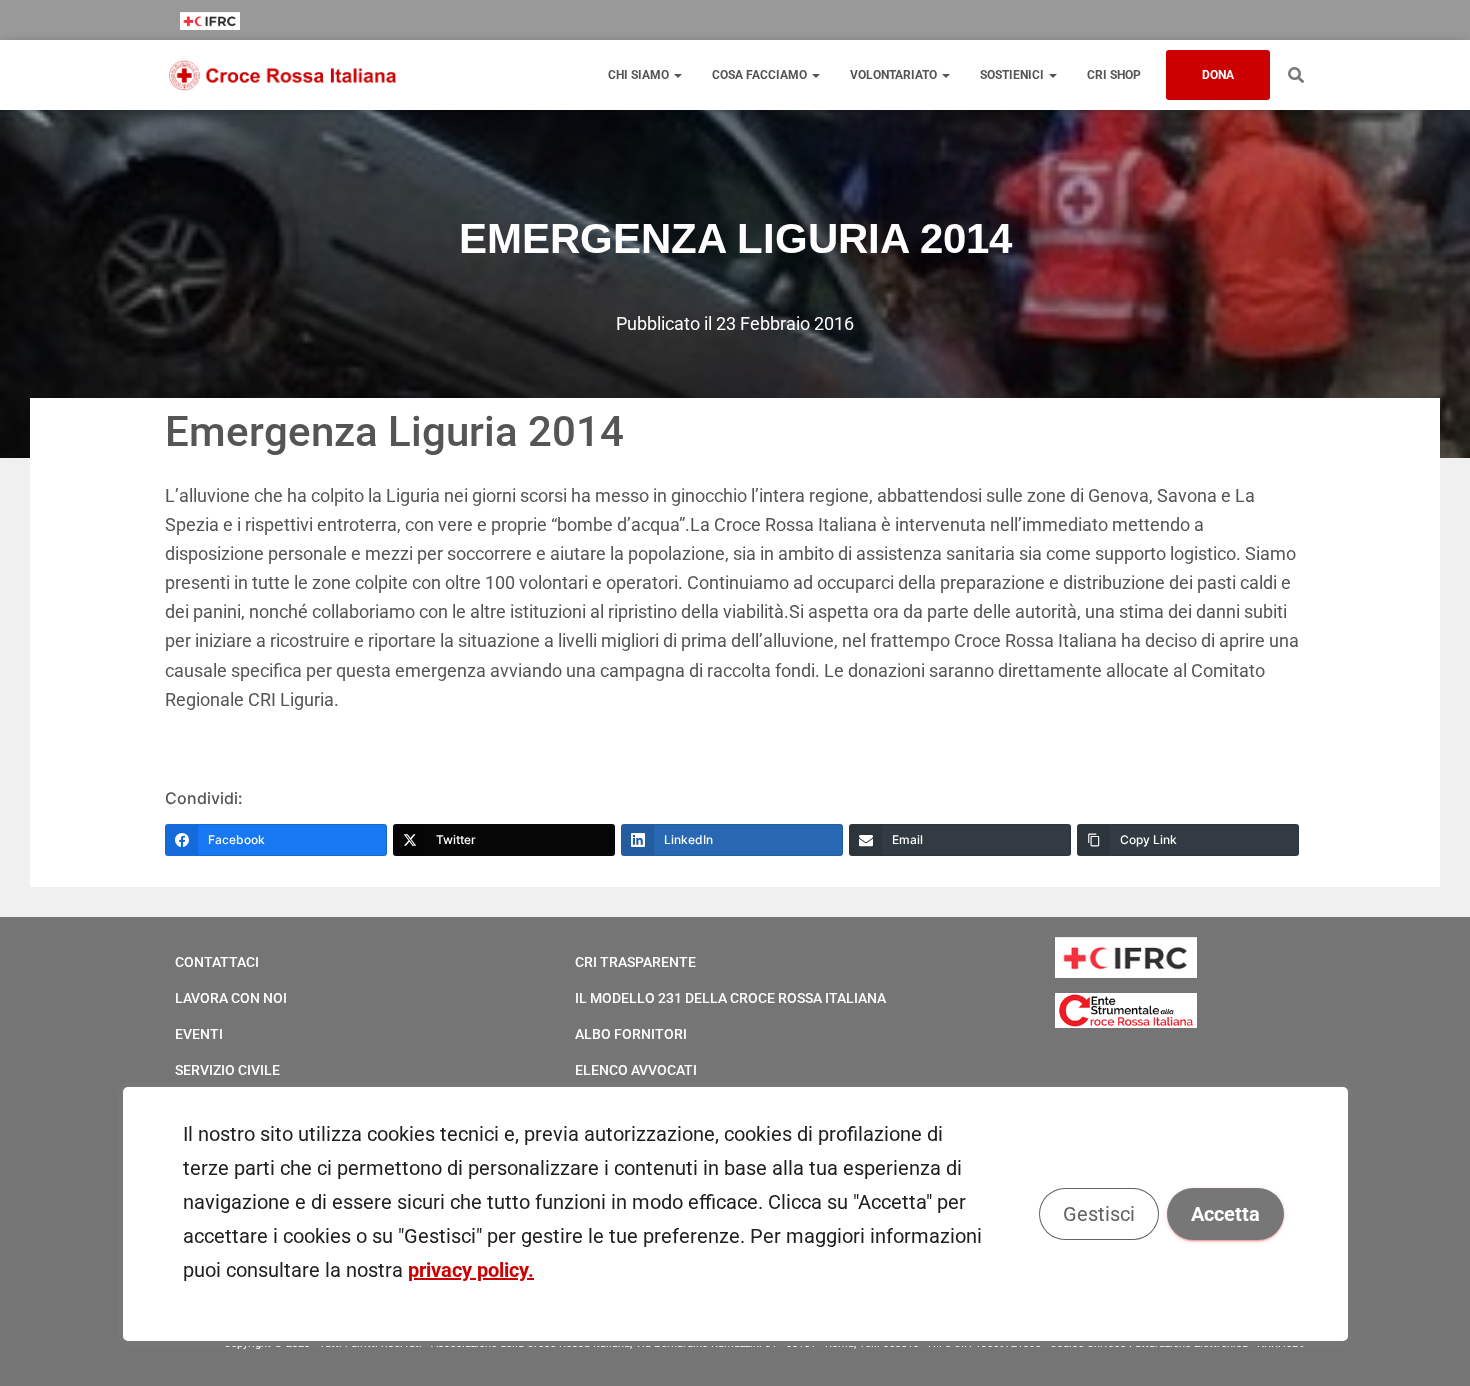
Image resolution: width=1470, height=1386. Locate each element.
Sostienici (1013, 75)
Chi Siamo (640, 75)
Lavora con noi (231, 998)
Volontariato (895, 75)
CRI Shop (1114, 75)
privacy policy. (471, 1270)
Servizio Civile (227, 1070)
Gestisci (1098, 1214)
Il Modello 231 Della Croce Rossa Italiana (730, 998)
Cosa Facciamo (761, 75)
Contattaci (217, 962)
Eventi (199, 1034)
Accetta (1224, 1214)
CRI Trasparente (635, 962)
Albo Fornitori (631, 1034)
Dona (1218, 75)
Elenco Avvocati (636, 1070)
